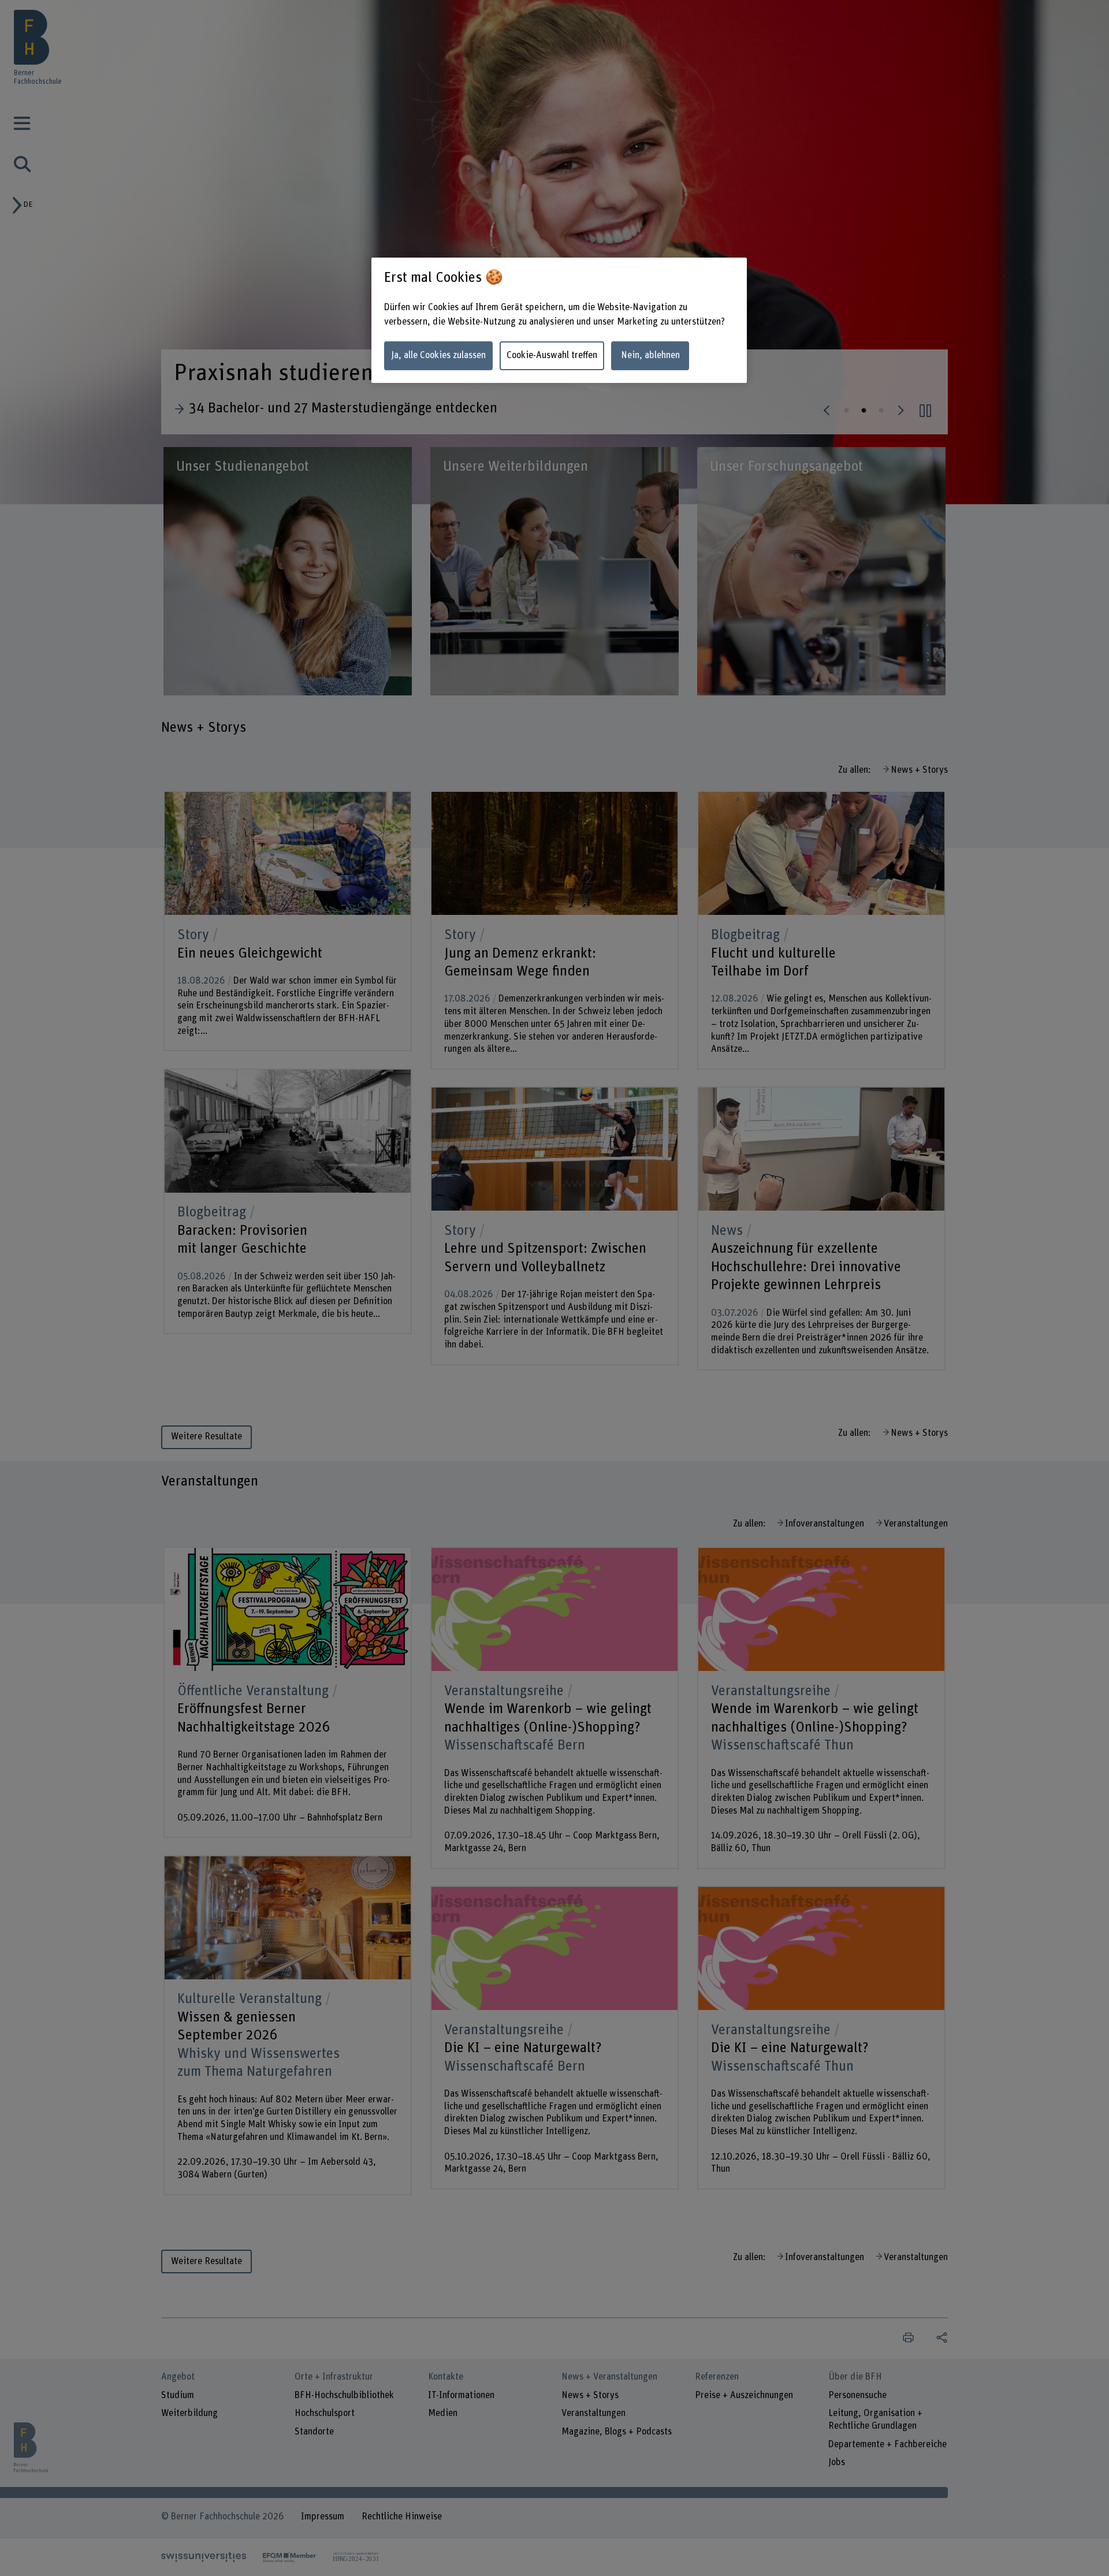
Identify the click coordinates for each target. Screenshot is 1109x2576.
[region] (559, 320)
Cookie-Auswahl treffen (552, 355)
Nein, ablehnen (650, 355)
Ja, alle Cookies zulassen (438, 355)
